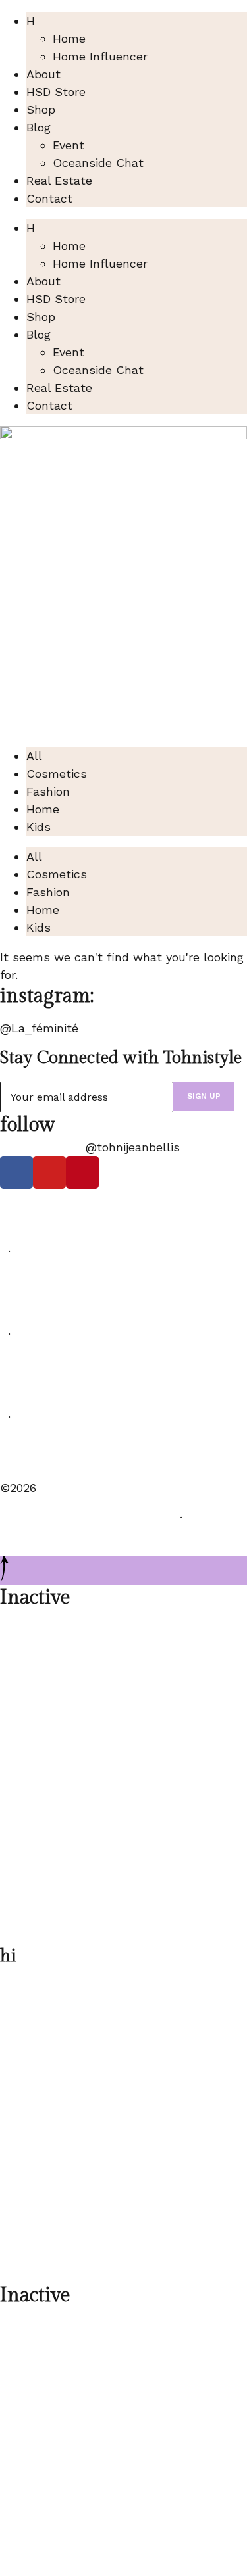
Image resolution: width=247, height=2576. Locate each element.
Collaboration (38, 1458)
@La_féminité (39, 1028)
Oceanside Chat (98, 163)
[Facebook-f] (16, 1172)
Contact (49, 198)
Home (69, 38)
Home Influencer (100, 56)
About (43, 74)
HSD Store (56, 92)
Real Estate (59, 180)
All (34, 756)
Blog (39, 127)
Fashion (48, 791)
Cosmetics (57, 774)
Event (69, 145)
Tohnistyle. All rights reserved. (86, 1517)
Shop (41, 109)
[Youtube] (49, 1172)
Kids (39, 827)
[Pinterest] (82, 1172)
